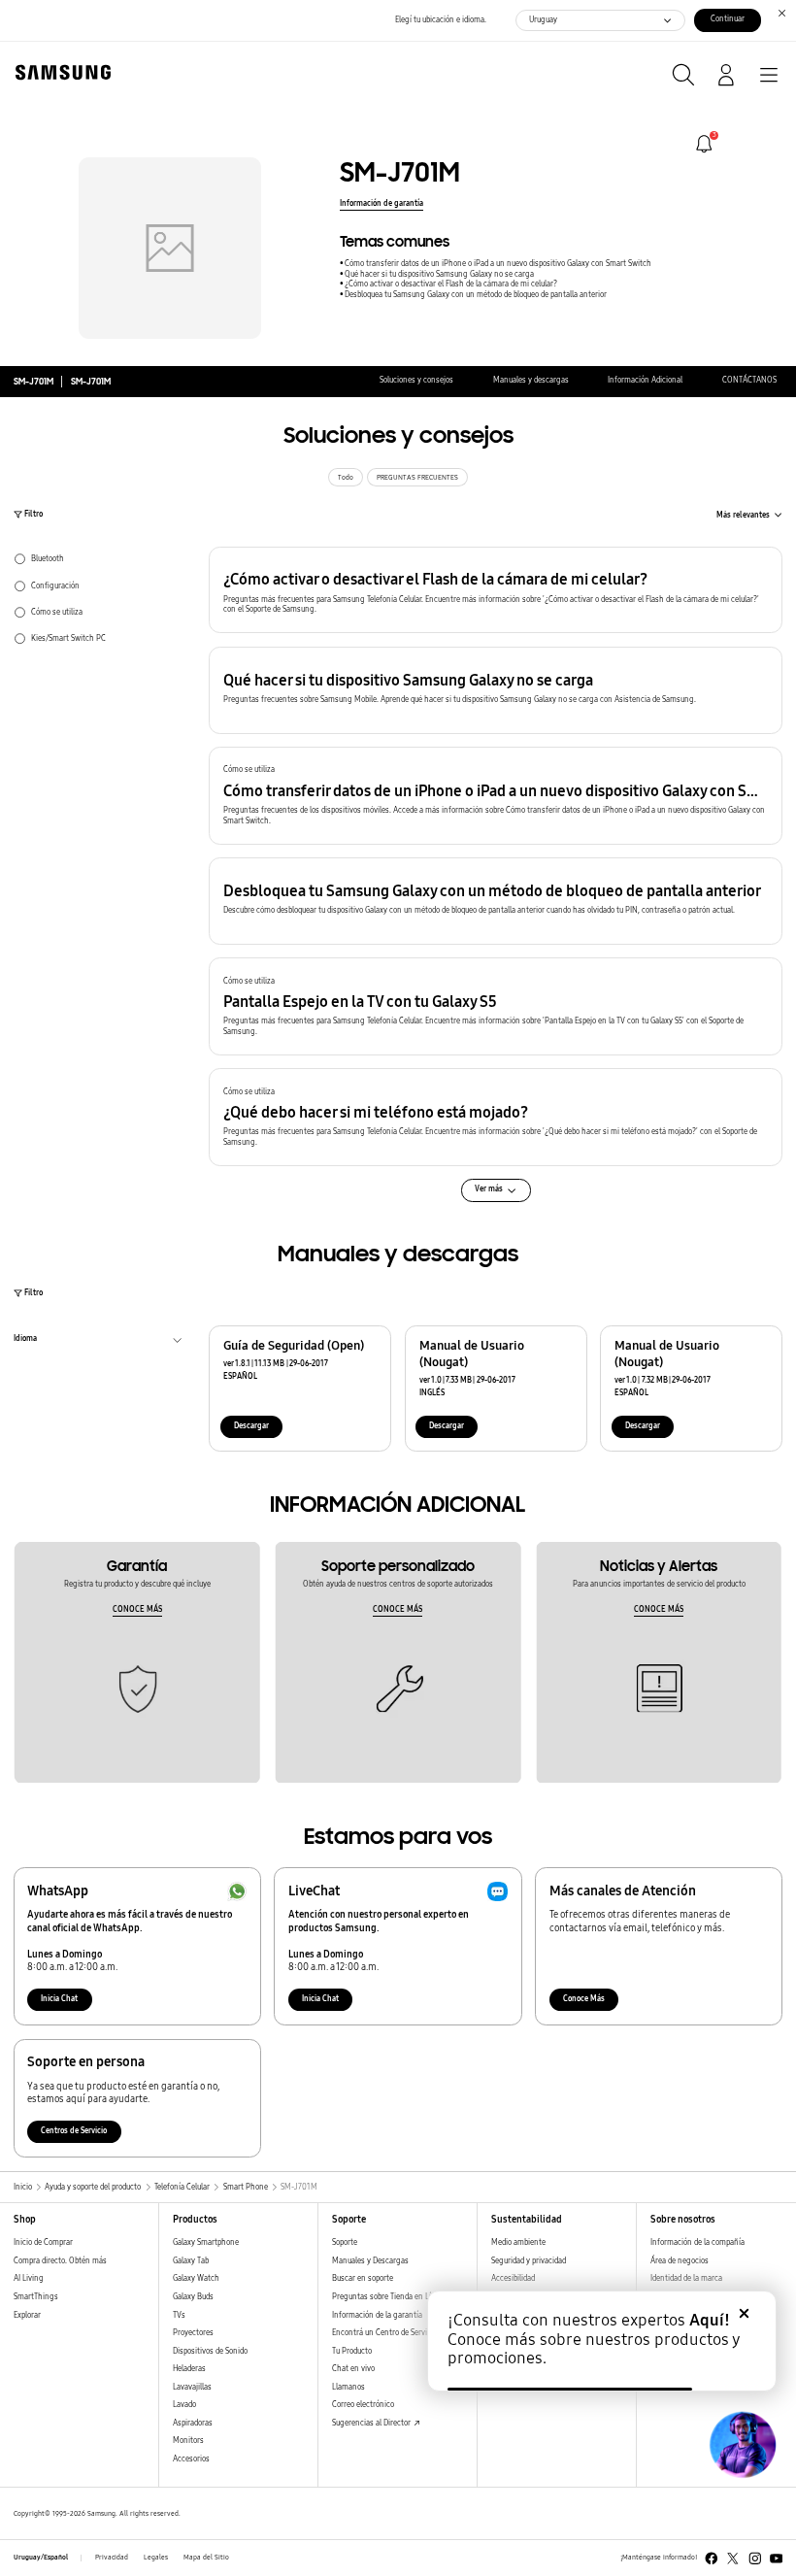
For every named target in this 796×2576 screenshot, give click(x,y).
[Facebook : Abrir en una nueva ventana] (712, 2559)
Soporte (345, 2242)
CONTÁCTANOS (749, 380)
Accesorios (191, 2459)
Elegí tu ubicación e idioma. (441, 20)
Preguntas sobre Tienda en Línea (388, 2297)
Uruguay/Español (41, 2558)
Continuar (728, 19)
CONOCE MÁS (137, 1609)
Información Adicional (645, 380)
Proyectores (193, 2333)
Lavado (184, 2405)
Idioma (25, 1341)
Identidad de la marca (686, 2278)
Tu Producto (353, 2351)
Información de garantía (381, 203)
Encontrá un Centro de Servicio (384, 2333)
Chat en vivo (353, 2369)
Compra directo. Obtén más (60, 2261)
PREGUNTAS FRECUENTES (417, 478)
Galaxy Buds (193, 2297)
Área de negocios (680, 2261)
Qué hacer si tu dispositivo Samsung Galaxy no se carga (439, 274)
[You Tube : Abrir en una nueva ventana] (777, 2559)
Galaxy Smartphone (206, 2242)
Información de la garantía (377, 2315)
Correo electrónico (363, 2405)
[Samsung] (59, 72)
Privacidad (112, 2558)
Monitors (188, 2441)
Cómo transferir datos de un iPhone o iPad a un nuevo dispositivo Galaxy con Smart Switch (498, 264)
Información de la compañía (697, 2242)
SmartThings (36, 2297)
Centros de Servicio (74, 2131)
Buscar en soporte (363, 2278)
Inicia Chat (59, 1999)
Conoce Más (584, 1999)
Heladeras (189, 2369)
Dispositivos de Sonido (210, 2351)
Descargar (251, 1426)
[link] (704, 144)
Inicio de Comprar (43, 2242)
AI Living (29, 2278)
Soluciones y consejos (416, 380)
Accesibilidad (513, 2278)
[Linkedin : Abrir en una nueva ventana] (755, 2559)
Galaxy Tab (191, 2261)
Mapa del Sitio (206, 2558)
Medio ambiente (518, 2242)
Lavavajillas (192, 2387)
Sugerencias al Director (372, 2423)
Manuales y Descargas (370, 2261)
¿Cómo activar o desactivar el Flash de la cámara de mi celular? (451, 284)
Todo (346, 478)
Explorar (27, 2315)
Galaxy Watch (196, 2278)
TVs (179, 2315)
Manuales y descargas (531, 380)
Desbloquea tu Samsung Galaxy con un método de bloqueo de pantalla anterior (476, 295)
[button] (496, 590)
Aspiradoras (193, 2423)
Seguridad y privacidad (529, 2261)
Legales (156, 2558)
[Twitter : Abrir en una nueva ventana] (733, 2559)
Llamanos (348, 2387)
